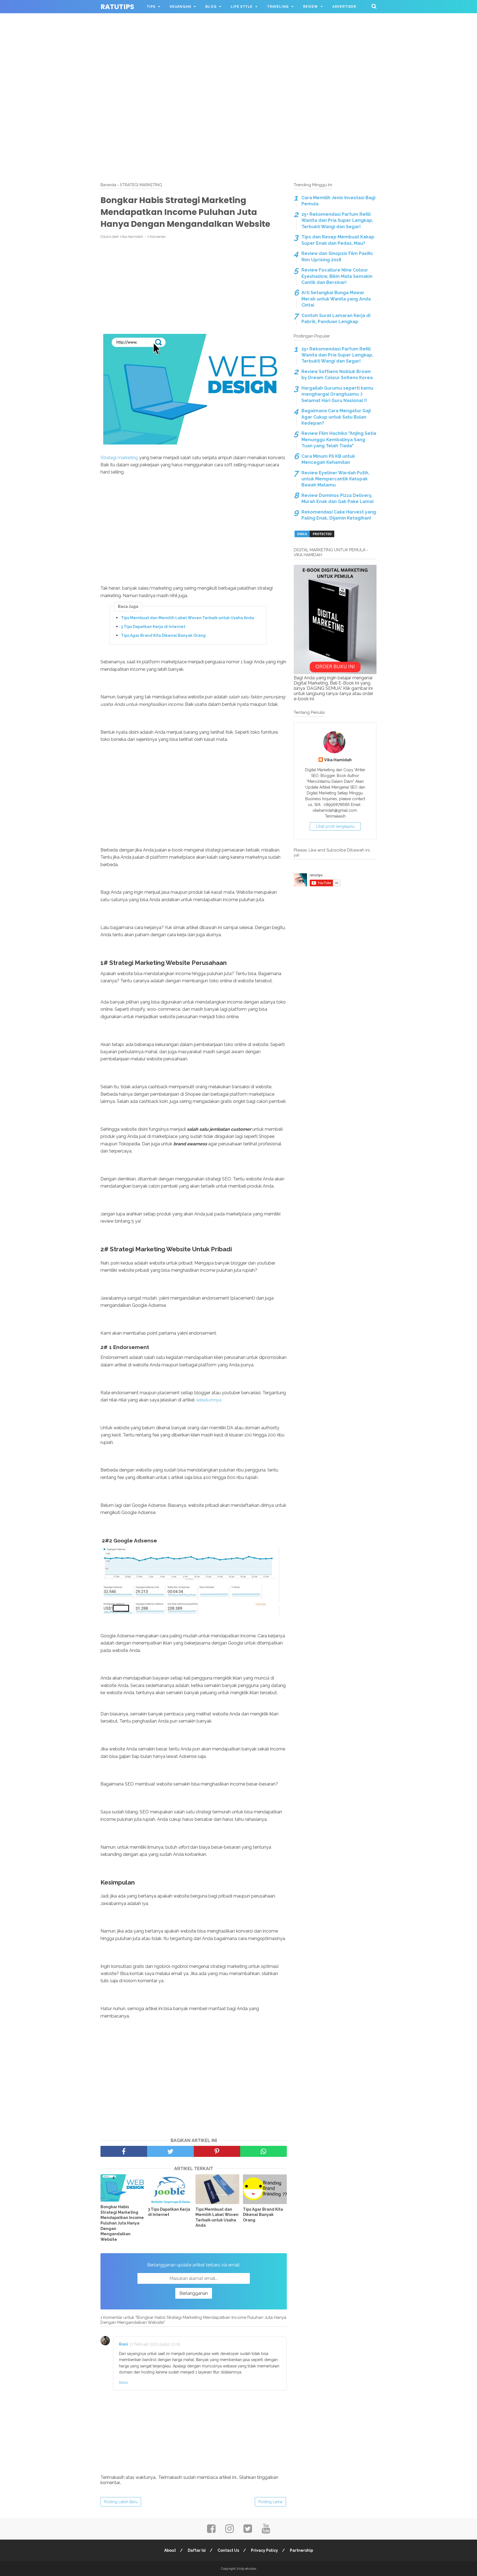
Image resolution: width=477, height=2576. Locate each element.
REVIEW (311, 7)
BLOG (211, 7)
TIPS (151, 7)
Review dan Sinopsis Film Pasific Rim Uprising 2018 (337, 256)
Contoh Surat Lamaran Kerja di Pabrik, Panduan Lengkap (336, 319)
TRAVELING (278, 7)
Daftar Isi (197, 2550)
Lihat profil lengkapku (335, 826)
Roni (123, 2344)
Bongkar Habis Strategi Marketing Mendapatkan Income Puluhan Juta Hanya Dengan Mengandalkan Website (122, 2223)
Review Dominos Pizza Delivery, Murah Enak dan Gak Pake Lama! (338, 498)
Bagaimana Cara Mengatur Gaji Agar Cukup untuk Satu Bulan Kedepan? (336, 417)
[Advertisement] (239, 39)
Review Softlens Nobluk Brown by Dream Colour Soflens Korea (337, 375)
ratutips (117, 7)
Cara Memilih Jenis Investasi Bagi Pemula (338, 201)
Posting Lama (270, 2502)
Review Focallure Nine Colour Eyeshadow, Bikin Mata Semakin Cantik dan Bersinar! (337, 276)
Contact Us (228, 2550)
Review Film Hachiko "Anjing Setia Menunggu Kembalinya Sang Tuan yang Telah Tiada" (339, 440)
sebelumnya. (209, 1400)
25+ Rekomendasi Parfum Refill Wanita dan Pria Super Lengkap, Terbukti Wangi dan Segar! (337, 220)
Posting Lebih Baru (121, 2502)
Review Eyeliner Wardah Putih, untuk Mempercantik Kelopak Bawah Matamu (335, 479)
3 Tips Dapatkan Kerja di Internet (153, 627)
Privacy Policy (264, 2550)
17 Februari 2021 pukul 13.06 (155, 2344)
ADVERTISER (344, 7)
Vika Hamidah (338, 760)
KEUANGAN (180, 7)
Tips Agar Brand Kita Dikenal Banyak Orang (163, 635)
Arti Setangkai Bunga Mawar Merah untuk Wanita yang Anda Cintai (336, 299)
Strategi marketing (119, 458)
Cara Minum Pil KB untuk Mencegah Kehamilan (328, 459)
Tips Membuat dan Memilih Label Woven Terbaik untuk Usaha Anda (187, 618)
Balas (124, 2382)
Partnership (301, 2550)
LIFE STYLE (242, 7)
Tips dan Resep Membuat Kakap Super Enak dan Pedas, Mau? (338, 240)
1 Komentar (157, 237)
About (170, 2550)
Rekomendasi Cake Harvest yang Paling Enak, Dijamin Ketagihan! (339, 515)
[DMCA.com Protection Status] (314, 537)
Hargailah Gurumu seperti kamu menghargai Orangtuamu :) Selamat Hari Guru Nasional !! (337, 394)
